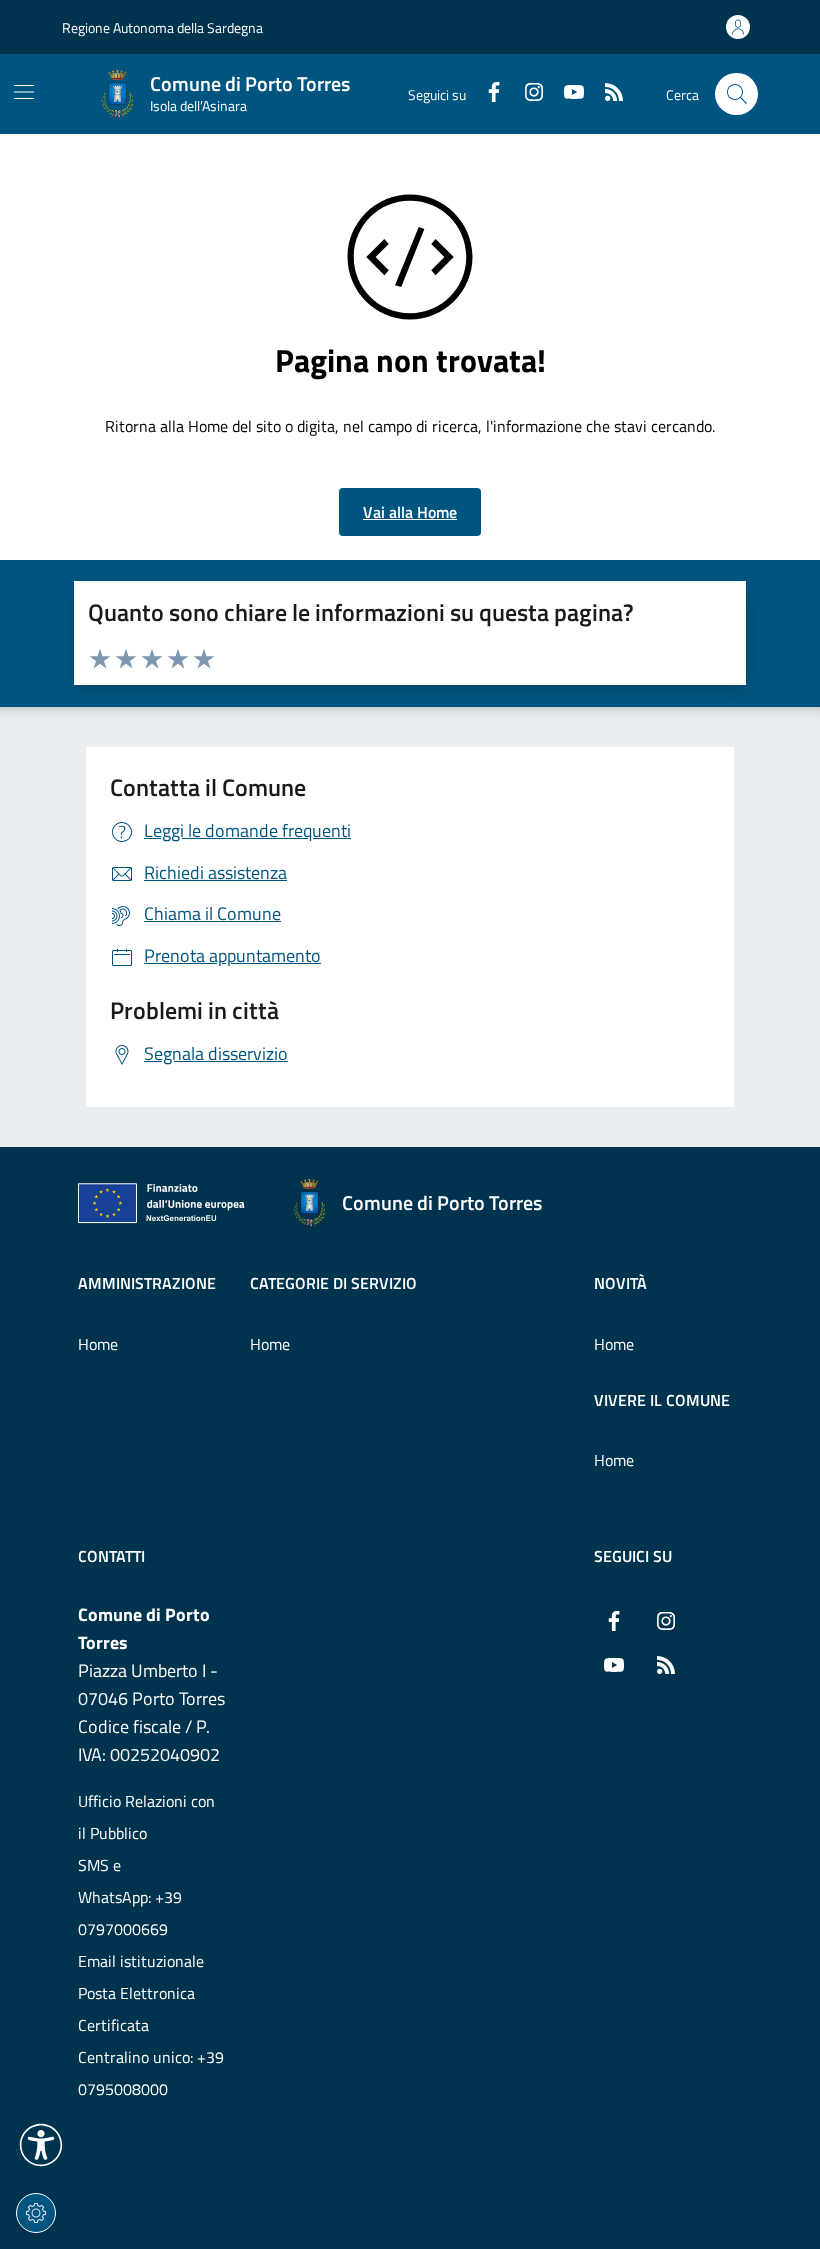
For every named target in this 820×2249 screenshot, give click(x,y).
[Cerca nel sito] (736, 94)
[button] (41, 2145)
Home (98, 1344)
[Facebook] (486, 94)
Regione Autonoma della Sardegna (162, 27)
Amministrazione (147, 1283)
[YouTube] (566, 94)
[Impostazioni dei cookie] (36, 2213)
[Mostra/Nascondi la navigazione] (24, 92)
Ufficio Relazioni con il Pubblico (146, 1817)
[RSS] (606, 94)
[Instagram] (526, 94)
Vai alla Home (410, 512)
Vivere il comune (662, 1400)
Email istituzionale (141, 1961)
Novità (620, 1283)
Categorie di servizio (333, 1283)
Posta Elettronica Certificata (136, 2009)
